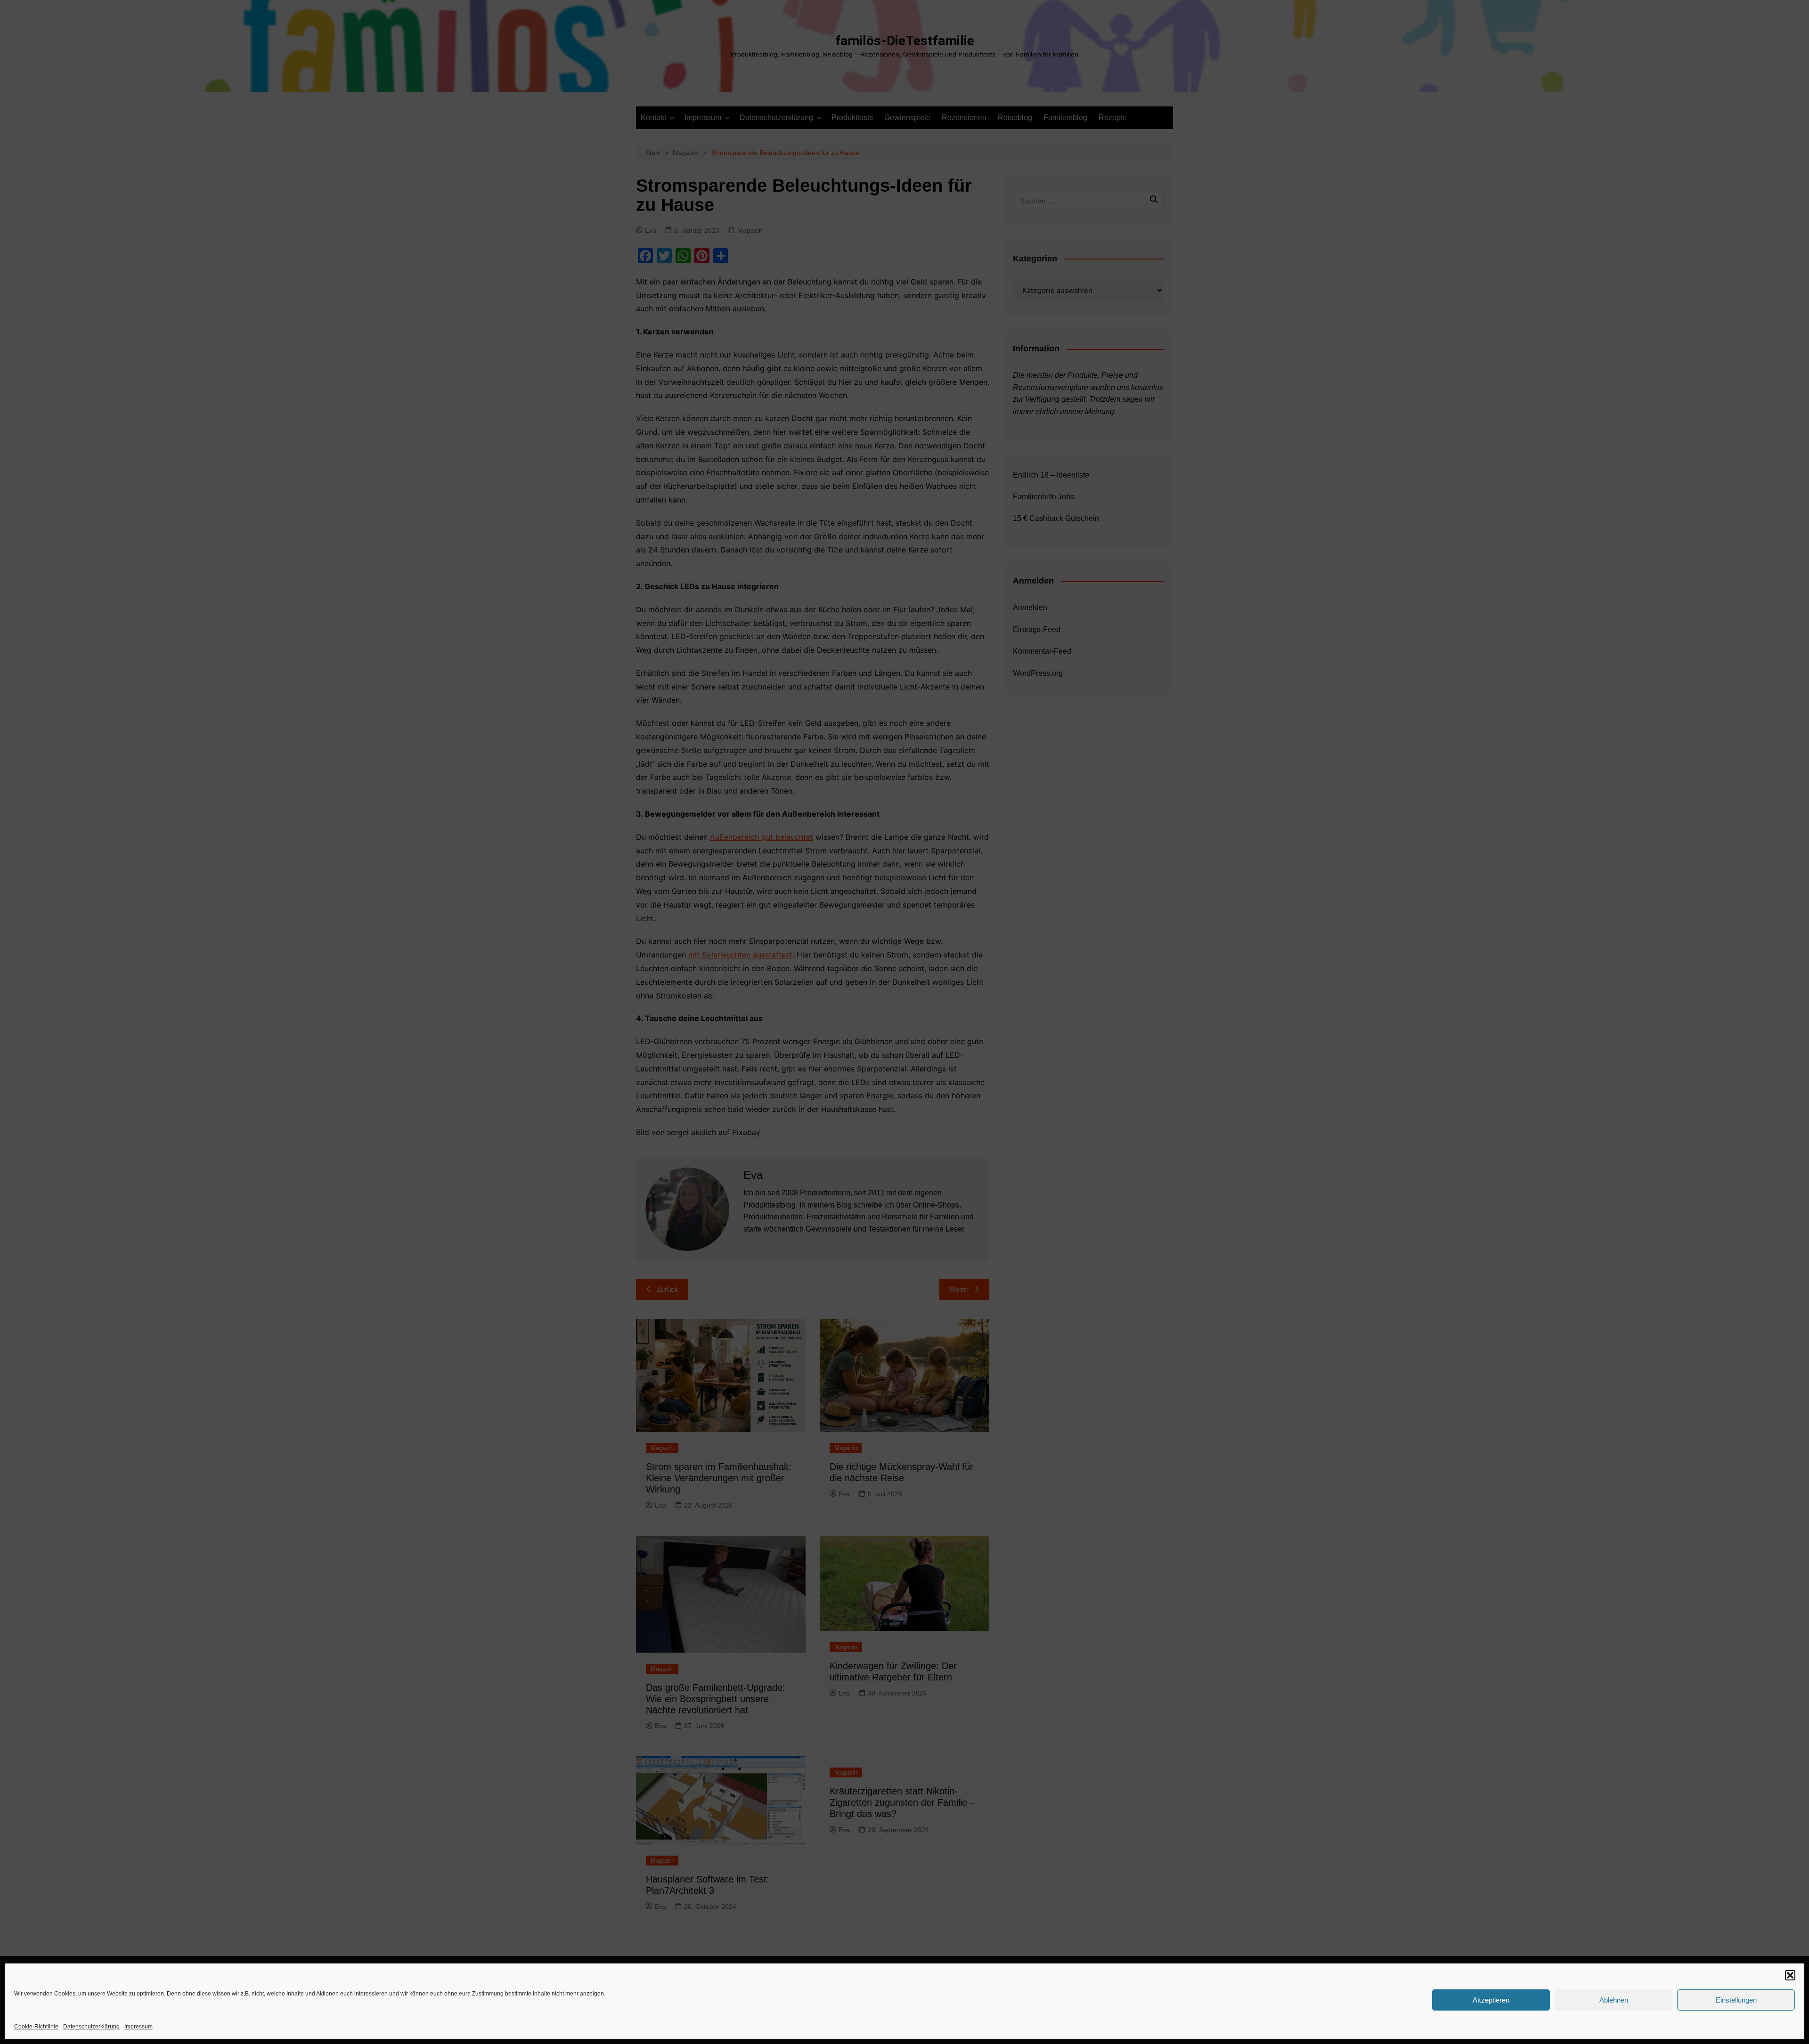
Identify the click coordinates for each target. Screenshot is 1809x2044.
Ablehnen (1614, 2000)
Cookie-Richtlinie (36, 2027)
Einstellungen (1736, 2000)
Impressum (139, 2027)
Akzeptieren (1491, 2000)
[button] (1790, 1975)
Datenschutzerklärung (91, 2027)
